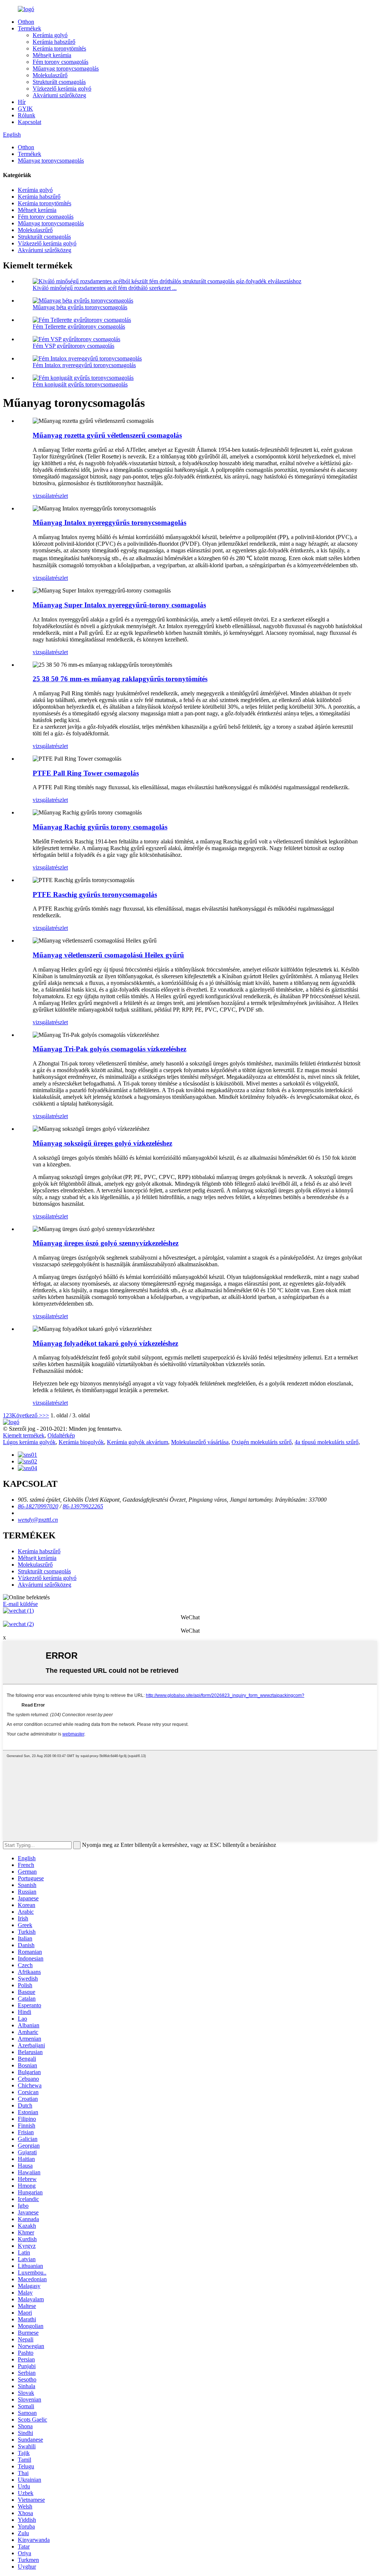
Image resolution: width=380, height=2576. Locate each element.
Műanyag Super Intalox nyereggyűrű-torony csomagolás (119, 605)
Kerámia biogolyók (81, 1442)
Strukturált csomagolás (59, 82)
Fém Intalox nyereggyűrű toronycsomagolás (84, 365)
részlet (60, 496)
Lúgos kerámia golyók (29, 1442)
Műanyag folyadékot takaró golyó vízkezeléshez (105, 1343)
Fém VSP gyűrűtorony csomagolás (73, 346)
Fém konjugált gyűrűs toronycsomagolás (80, 384)
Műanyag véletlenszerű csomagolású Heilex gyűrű (108, 955)
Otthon (26, 22)
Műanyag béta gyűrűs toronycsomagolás (80, 307)
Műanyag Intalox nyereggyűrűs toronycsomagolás (109, 523)
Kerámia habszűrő (54, 42)
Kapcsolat (30, 122)
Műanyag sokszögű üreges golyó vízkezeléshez (102, 1143)
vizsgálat (43, 496)
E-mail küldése (20, 1604)
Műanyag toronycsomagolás (66, 68)
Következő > (27, 1415)
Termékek (30, 28)
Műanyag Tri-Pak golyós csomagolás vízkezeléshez (109, 1049)
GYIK (25, 109)
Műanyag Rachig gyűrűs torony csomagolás (100, 827)
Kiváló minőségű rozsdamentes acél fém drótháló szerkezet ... (105, 288)
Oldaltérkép (61, 1435)
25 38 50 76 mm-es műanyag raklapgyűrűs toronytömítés (120, 679)
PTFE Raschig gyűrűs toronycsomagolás (95, 894)
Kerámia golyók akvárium (137, 1442)
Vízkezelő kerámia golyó (62, 89)
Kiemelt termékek (24, 1435)
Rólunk (27, 115)
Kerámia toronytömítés (59, 48)
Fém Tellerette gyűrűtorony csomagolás (79, 327)
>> (46, 1415)
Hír (22, 102)
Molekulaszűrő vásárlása (200, 1442)
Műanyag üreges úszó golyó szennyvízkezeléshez (106, 1243)
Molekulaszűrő (50, 75)
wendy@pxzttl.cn (38, 1520)
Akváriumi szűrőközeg (59, 95)
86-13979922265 (83, 1506)
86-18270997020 (38, 1506)
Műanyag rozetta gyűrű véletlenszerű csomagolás (107, 435)
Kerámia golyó (50, 35)
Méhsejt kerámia (52, 55)
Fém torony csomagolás (60, 62)
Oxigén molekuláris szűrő (262, 1442)
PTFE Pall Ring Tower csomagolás (86, 773)
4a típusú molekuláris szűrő (327, 1442)
